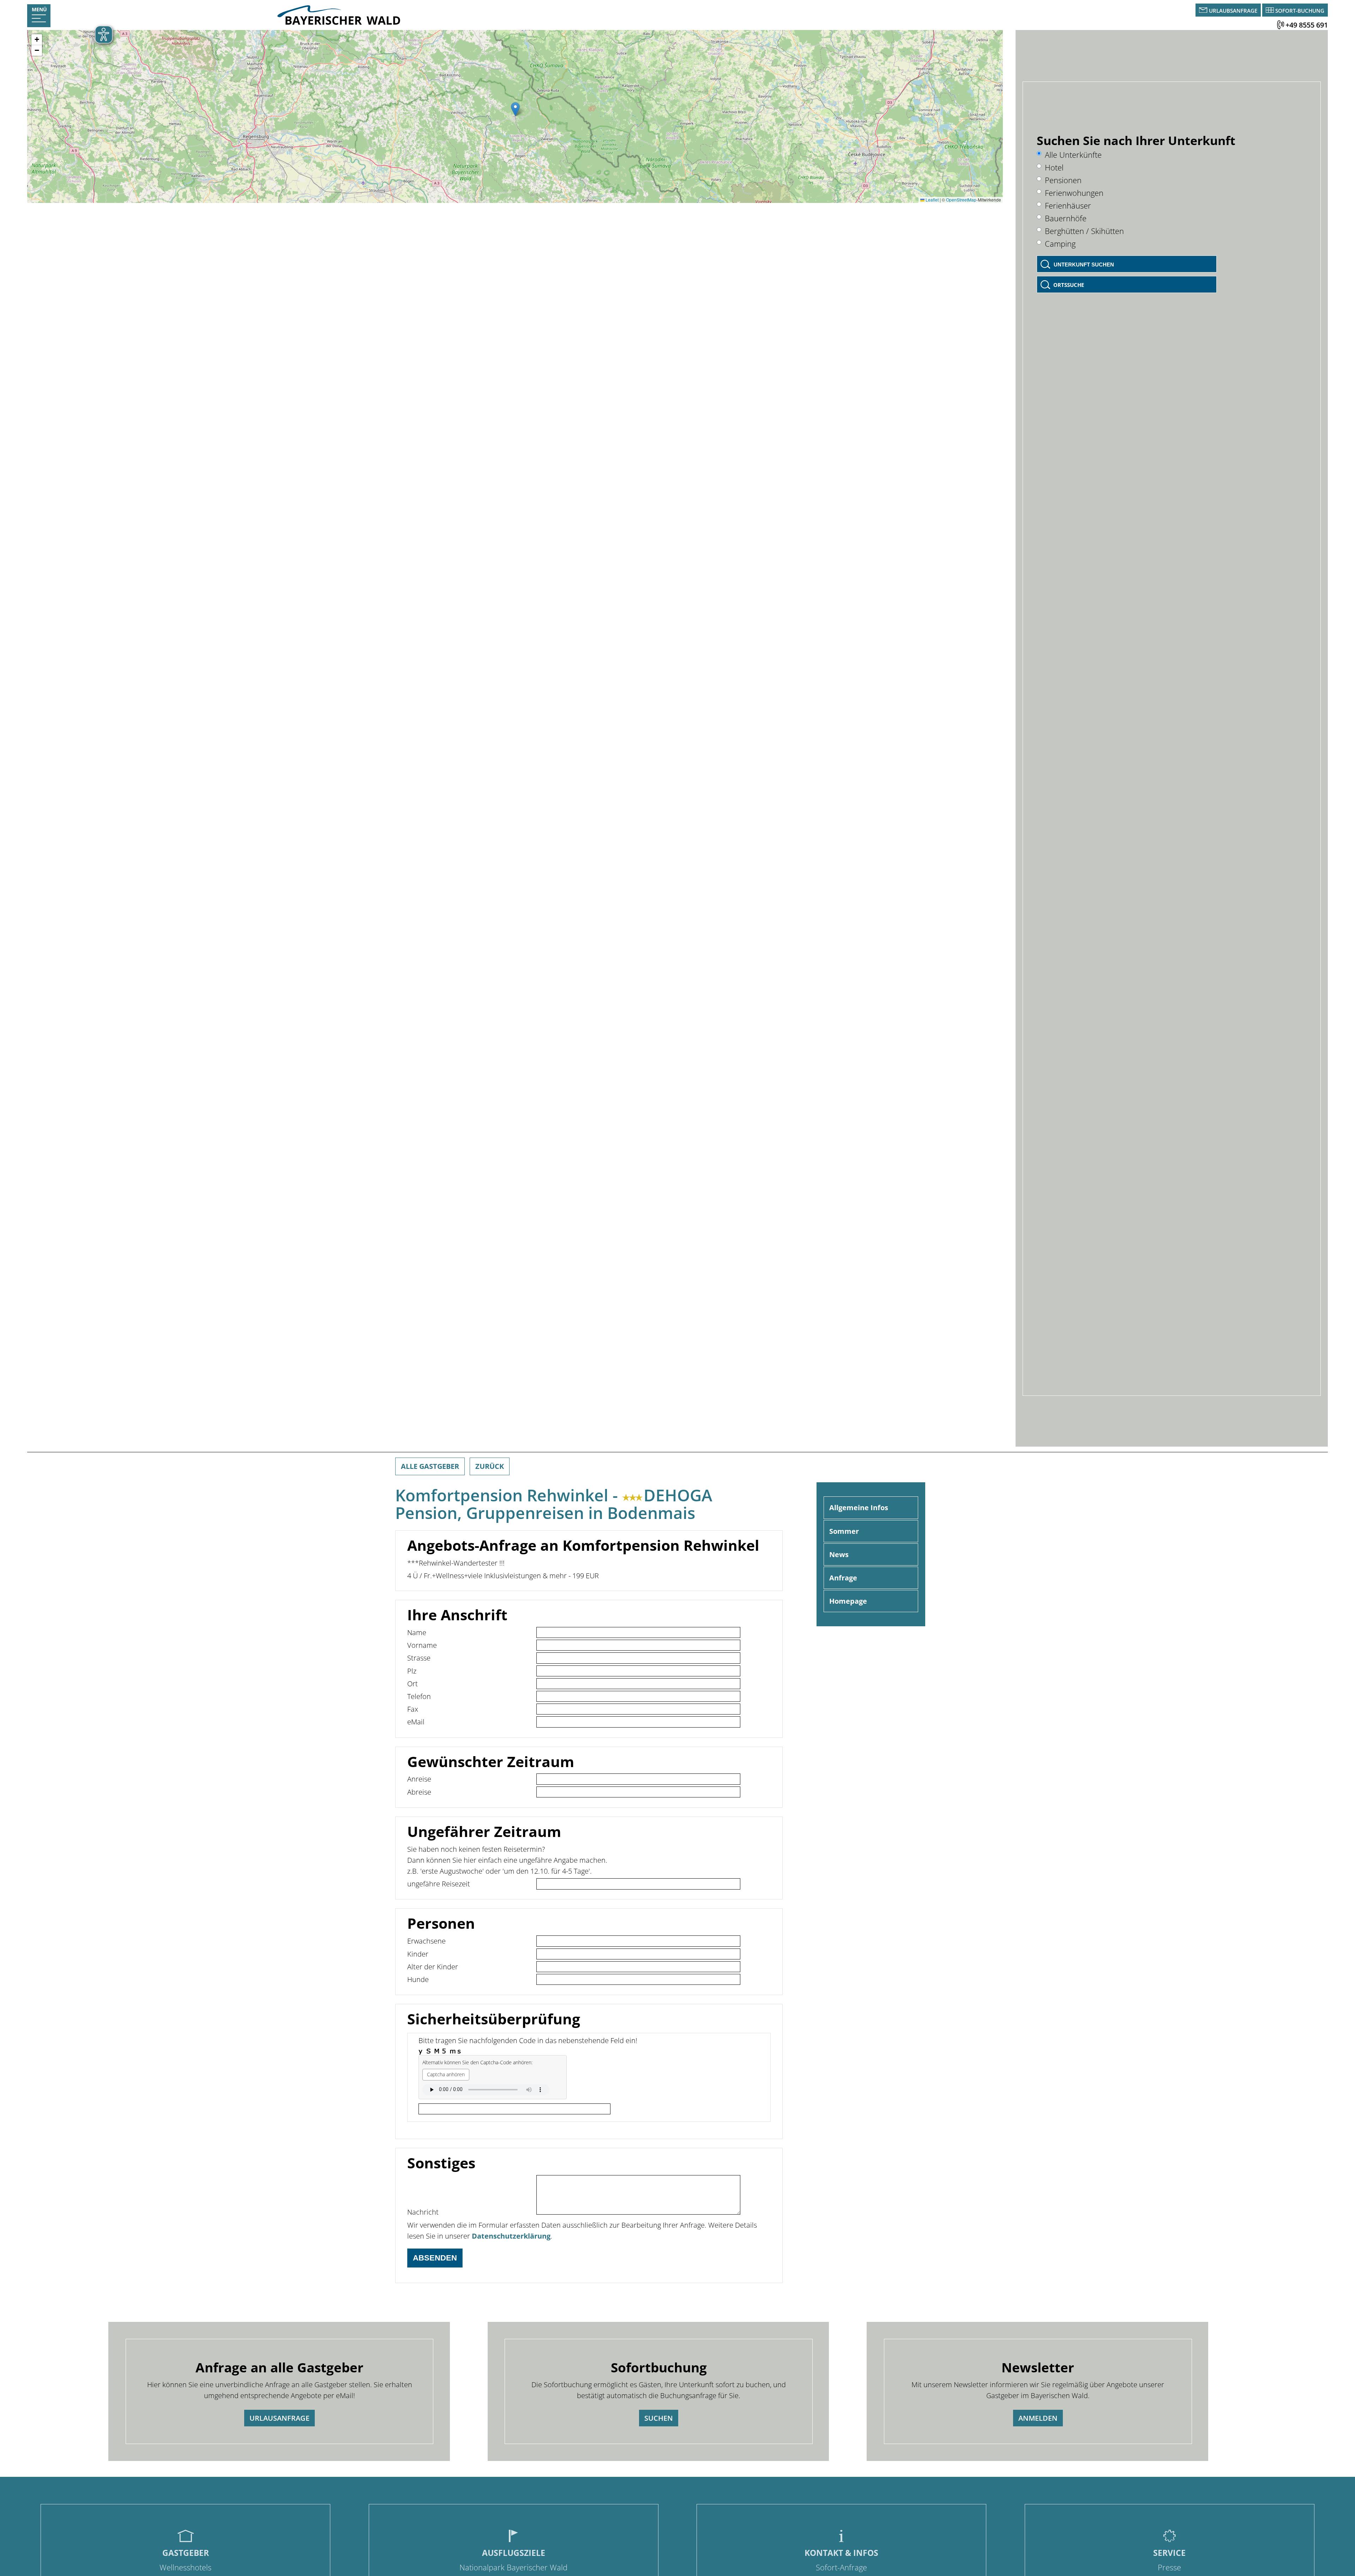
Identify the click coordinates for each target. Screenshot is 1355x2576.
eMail (416, 1722)
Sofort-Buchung (1300, 11)
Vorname (422, 1645)
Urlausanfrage (279, 2418)
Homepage (848, 1601)
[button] (515, 109)
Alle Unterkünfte (1073, 155)
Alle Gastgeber (430, 1466)
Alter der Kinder (433, 1967)
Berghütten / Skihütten (1084, 231)
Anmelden (1038, 2418)
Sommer (844, 1531)
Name (417, 1632)
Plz (412, 1671)
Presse (1169, 2567)
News (839, 1554)
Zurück (490, 1466)
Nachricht (423, 2212)
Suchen (659, 2418)
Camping (1060, 244)
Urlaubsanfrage (1233, 11)
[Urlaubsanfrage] (1204, 11)
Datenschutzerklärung (511, 2236)
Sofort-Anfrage (841, 2567)
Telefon (419, 1696)
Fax (413, 1709)
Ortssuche (1069, 285)
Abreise (419, 1792)
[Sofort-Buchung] (1270, 11)
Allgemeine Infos (859, 1508)
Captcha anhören (446, 2074)
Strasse (419, 1658)
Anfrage (843, 1578)
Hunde (418, 1979)
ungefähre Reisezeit (439, 1884)
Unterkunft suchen (1084, 265)
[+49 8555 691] (1281, 25)
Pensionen (1063, 180)
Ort (412, 1684)
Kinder (418, 1954)
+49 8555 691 (1307, 25)
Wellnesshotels (185, 2567)
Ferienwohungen (1074, 193)
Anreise (419, 1779)
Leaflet (932, 200)
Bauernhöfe (1066, 218)
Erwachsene (426, 1941)
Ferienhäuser (1068, 206)
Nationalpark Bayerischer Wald (513, 2567)
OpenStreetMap (961, 200)
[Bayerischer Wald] (339, 23)
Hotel (1054, 167)
